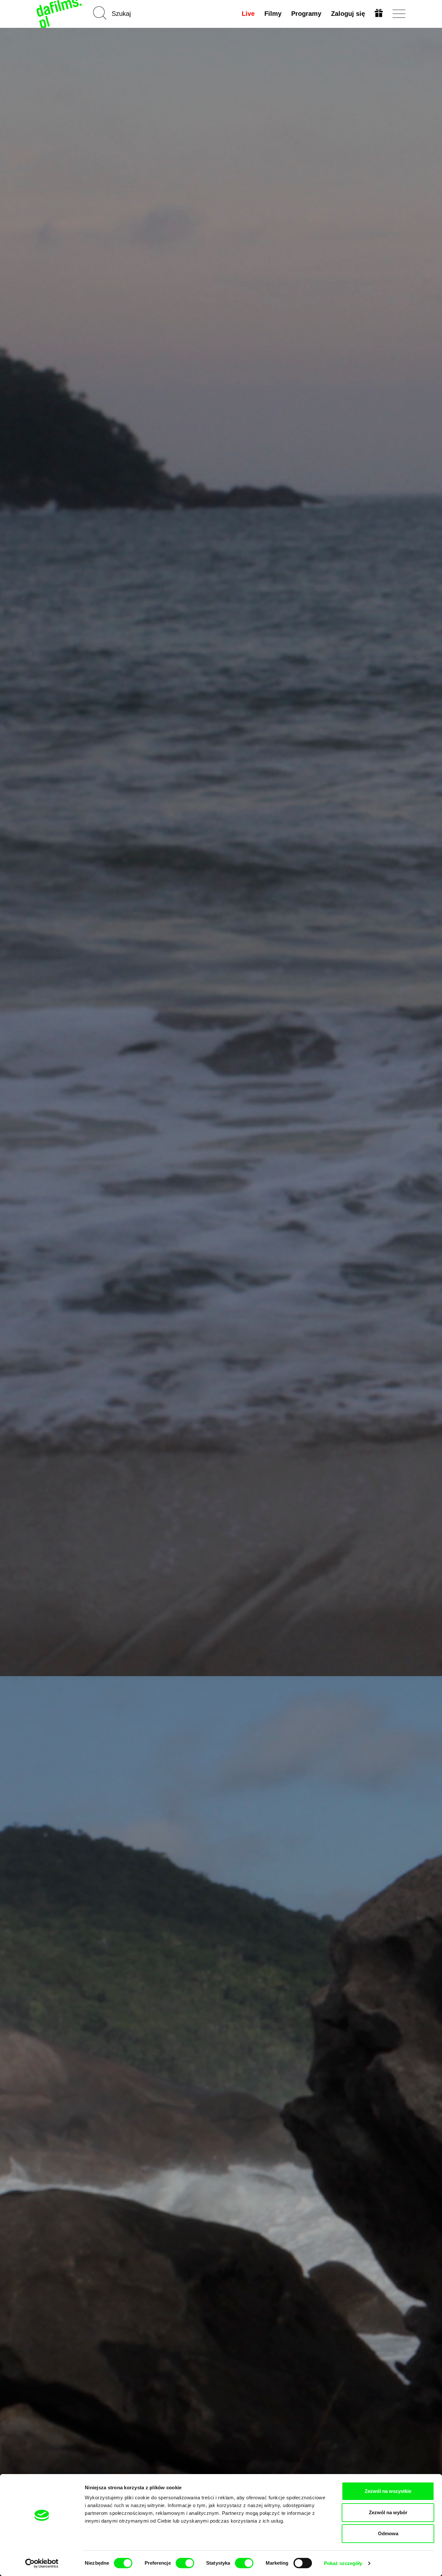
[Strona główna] (60, 14)
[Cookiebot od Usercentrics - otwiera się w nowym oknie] (42, 2563)
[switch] (185, 2563)
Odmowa (388, 2533)
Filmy (273, 14)
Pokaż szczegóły (343, 2563)
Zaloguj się (348, 14)
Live (248, 14)
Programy (306, 14)
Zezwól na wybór (388, 2512)
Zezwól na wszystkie (388, 2491)
